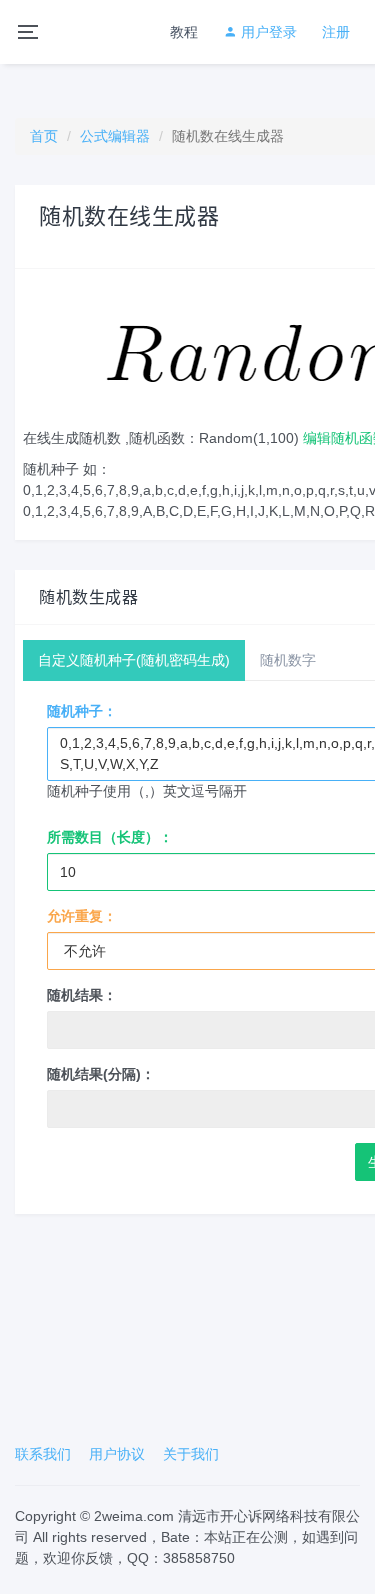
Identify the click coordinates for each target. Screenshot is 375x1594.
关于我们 (191, 1454)
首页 (44, 136)
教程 (184, 32)
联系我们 (43, 1454)
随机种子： (82, 711)
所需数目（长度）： (110, 837)
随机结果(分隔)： (101, 1074)
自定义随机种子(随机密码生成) (134, 660)
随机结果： (82, 995)
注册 (336, 32)
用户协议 (117, 1454)
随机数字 (288, 660)
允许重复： (82, 916)
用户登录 (267, 32)
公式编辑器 (115, 136)
